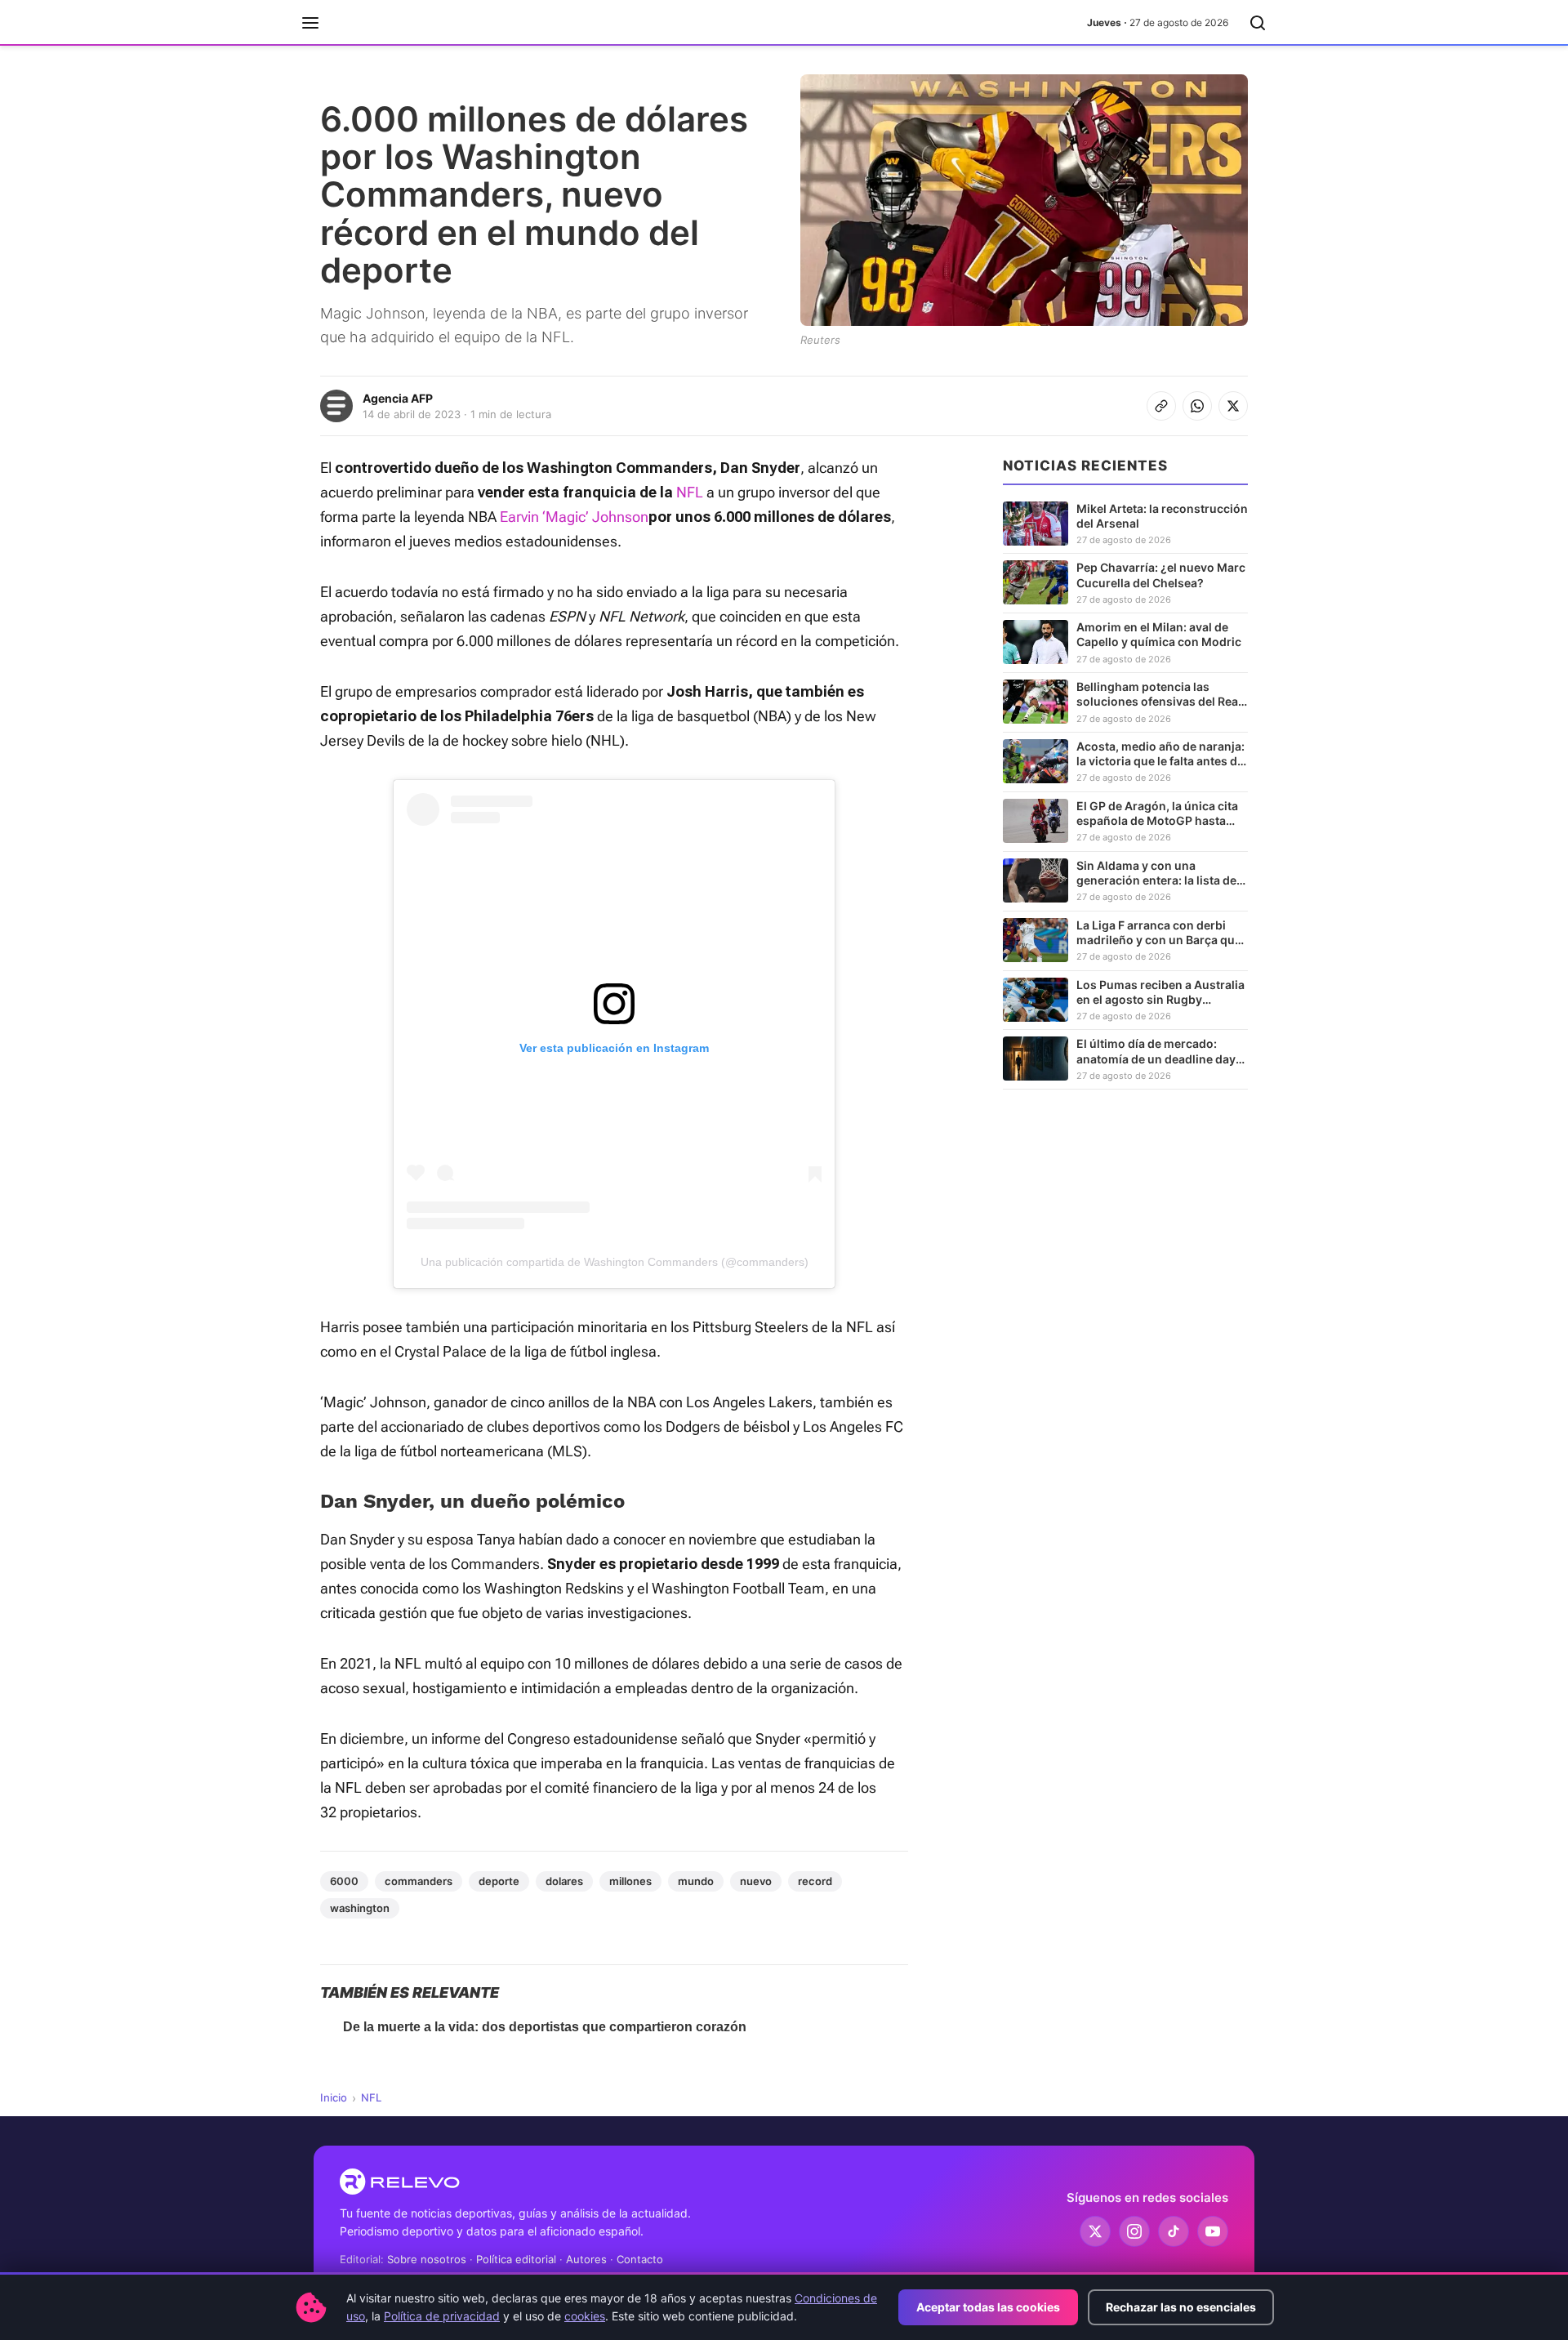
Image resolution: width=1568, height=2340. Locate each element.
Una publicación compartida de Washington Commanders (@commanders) (615, 1262)
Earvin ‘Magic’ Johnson (574, 517)
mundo (696, 1881)
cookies (585, 2316)
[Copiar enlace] (1161, 406)
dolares (564, 1881)
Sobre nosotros (427, 2259)
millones (630, 1881)
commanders (419, 1881)
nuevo (756, 1881)
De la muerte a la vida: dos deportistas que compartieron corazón (545, 2027)
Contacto (640, 2259)
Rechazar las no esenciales (1181, 2307)
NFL (690, 492)
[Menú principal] (310, 23)
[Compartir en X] (1233, 406)
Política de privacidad (442, 2316)
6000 (344, 1881)
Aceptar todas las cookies (988, 2307)
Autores (586, 2259)
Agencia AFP (398, 398)
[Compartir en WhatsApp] (1197, 406)
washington (360, 1908)
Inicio (334, 2097)
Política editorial (516, 2259)
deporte (499, 1881)
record (815, 1881)
